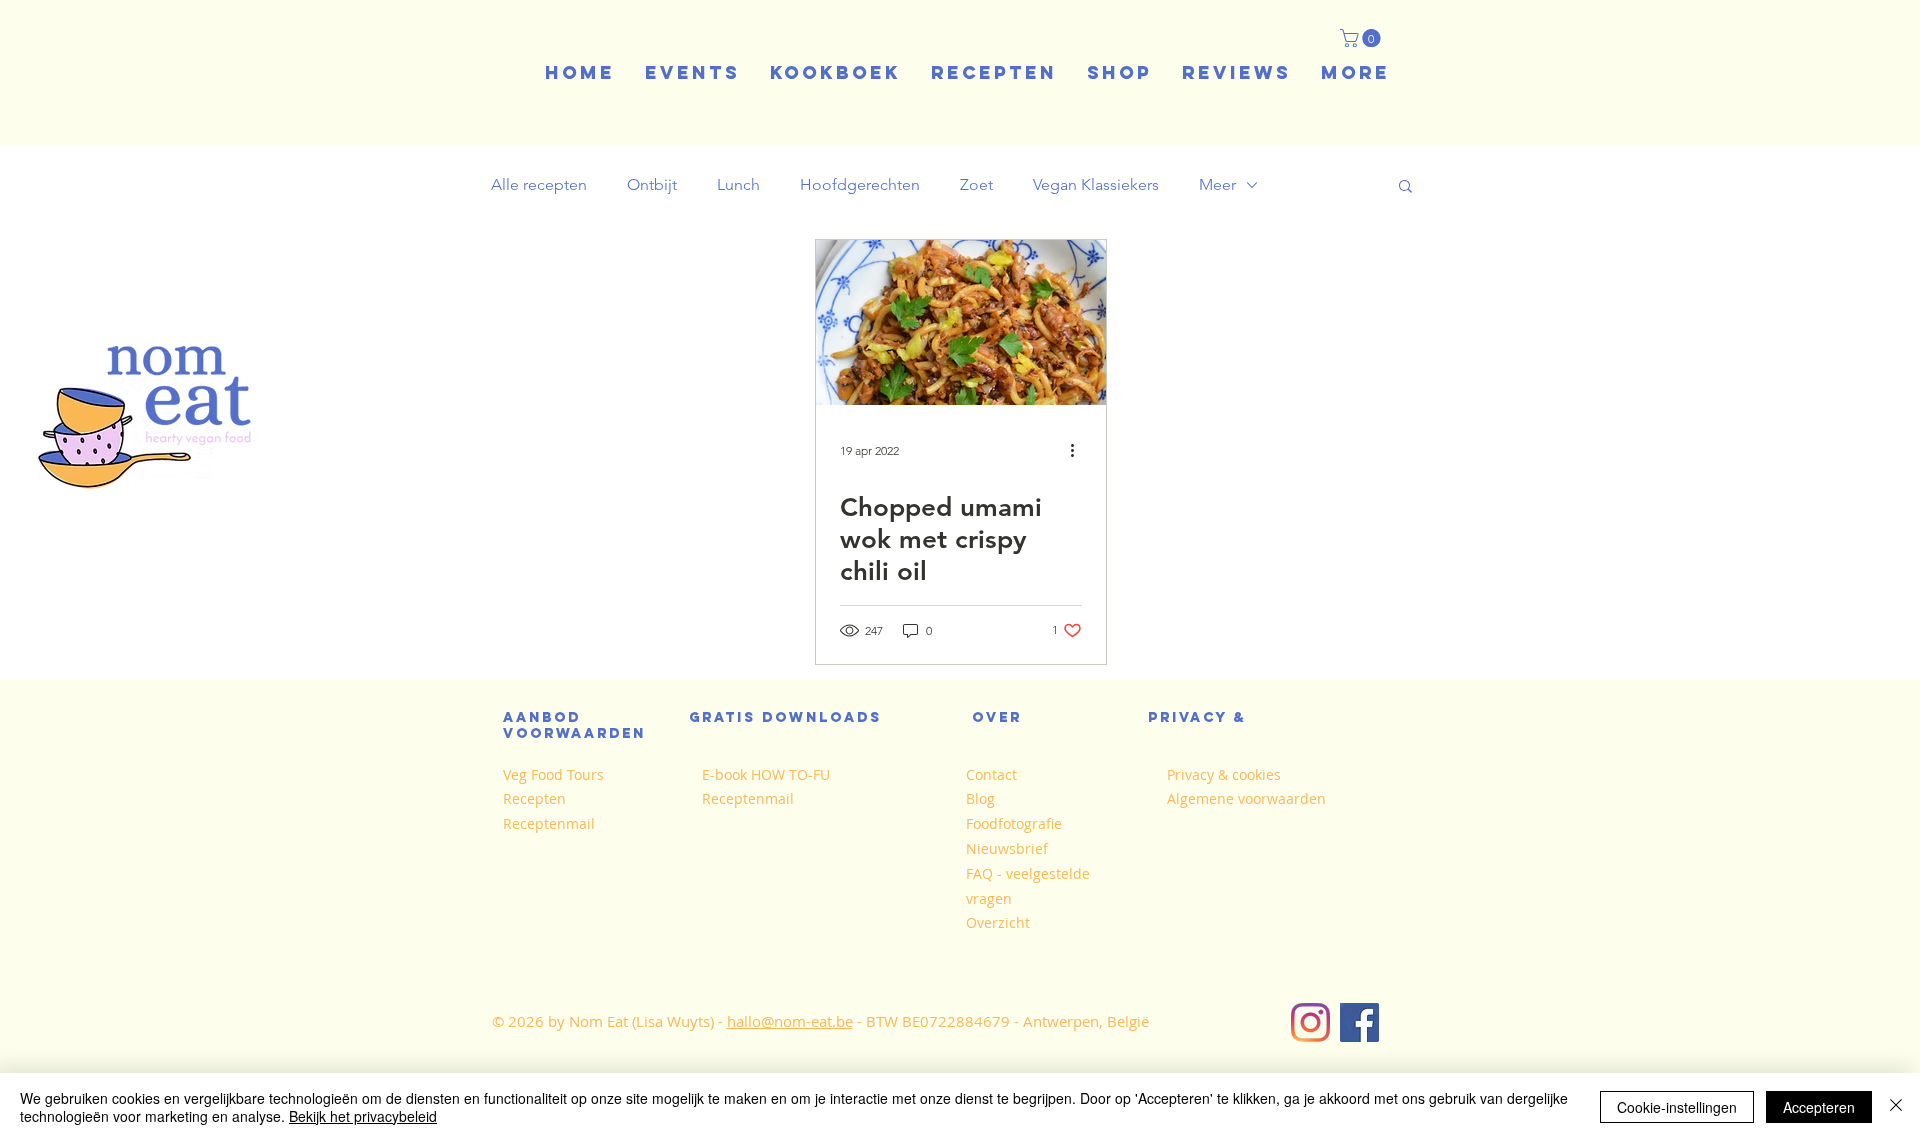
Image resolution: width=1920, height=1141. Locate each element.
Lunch (738, 184)
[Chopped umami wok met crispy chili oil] (961, 322)
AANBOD (548, 717)
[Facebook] (1359, 1022)
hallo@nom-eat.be (790, 1021)
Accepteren (1819, 1107)
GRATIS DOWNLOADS (785, 717)
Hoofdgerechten (860, 184)
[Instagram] (1310, 1022)
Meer (1217, 184)
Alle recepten (539, 184)
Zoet (976, 184)
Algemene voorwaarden (1246, 798)
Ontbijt (652, 184)
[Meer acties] (1079, 450)
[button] (1362, 38)
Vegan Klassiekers (1096, 184)
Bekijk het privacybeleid (363, 1116)
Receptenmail (549, 823)
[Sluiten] (1896, 1107)
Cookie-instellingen (1677, 1107)
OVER (997, 717)
